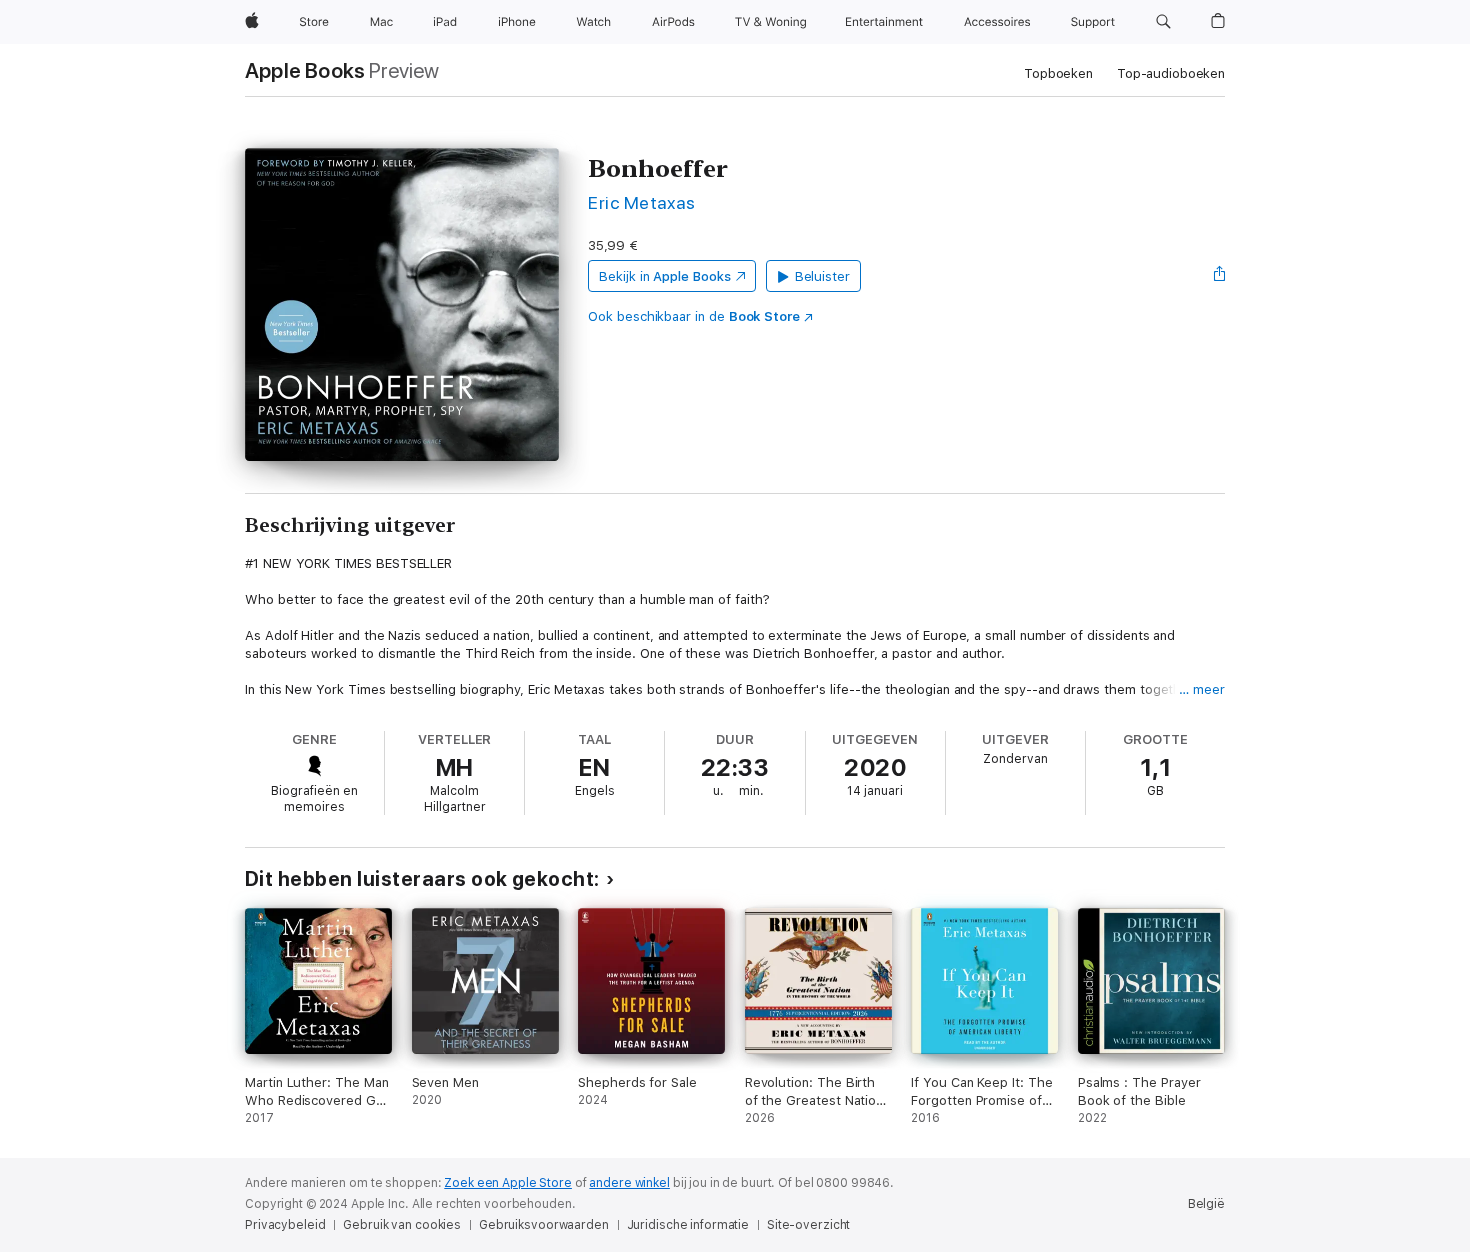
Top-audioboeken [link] (1171, 73)
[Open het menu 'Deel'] (1220, 276)
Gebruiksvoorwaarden (544, 1225)
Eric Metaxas (642, 202)
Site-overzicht (808, 1225)
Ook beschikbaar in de (694, 316)
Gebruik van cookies (402, 1225)
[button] (1163, 22)
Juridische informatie (688, 1225)
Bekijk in (665, 276)
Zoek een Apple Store (508, 1183)
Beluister (822, 276)
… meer (1202, 689)
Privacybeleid (285, 1225)
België (1206, 1204)
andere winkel (629, 1183)
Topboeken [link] (1058, 73)
